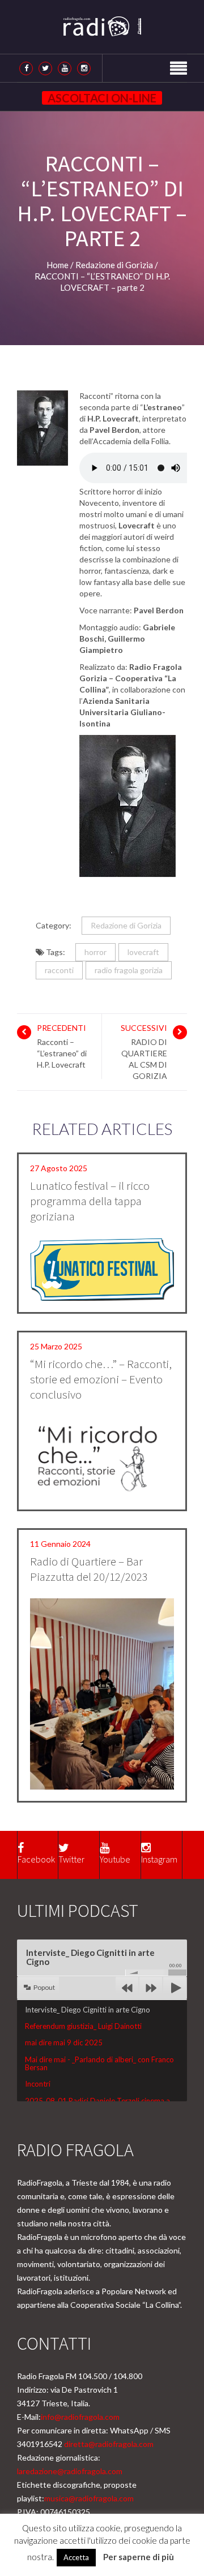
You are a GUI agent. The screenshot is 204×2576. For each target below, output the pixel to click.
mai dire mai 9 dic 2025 (64, 2042)
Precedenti (61, 1028)
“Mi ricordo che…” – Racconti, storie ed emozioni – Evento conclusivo (101, 1379)
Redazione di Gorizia (126, 925)
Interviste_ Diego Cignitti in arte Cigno (88, 2010)
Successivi (144, 1028)
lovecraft (143, 952)
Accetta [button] (76, 2557)
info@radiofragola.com (80, 2417)
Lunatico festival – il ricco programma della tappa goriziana (90, 1201)
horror (95, 952)
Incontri (38, 2084)
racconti (59, 970)
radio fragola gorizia (129, 970)
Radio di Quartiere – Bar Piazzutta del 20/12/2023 (89, 1569)
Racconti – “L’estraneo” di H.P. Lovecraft (62, 1053)
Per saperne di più (139, 2557)
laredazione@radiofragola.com (70, 2471)
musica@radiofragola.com (89, 2498)
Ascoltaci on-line (102, 98)
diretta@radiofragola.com (109, 2444)
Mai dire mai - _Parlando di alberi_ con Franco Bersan (99, 2063)
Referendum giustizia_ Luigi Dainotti (83, 2026)
